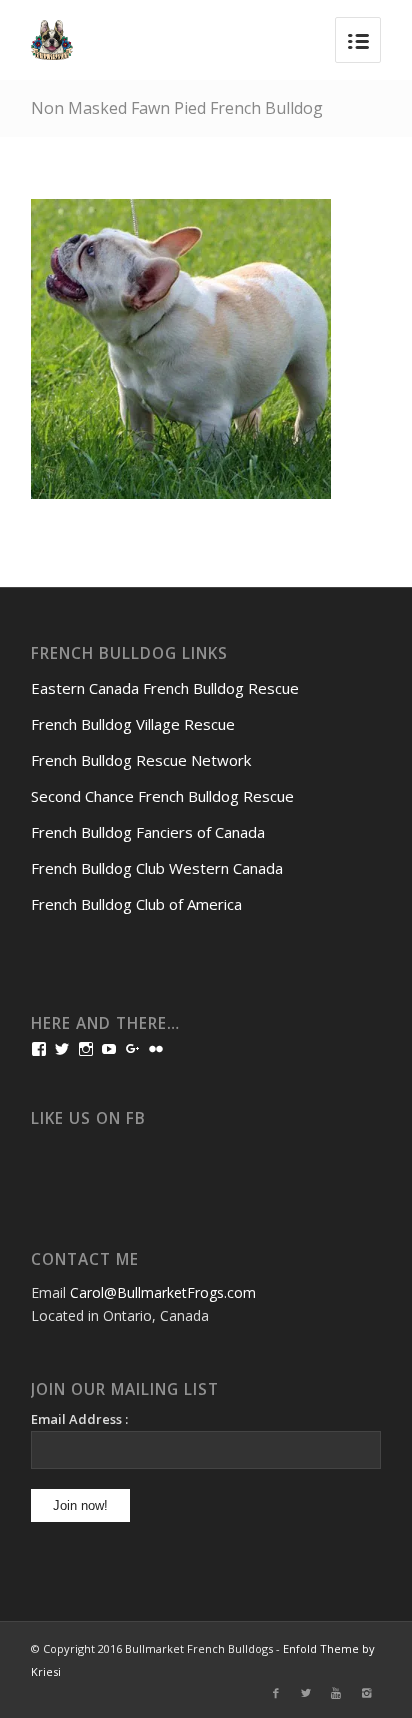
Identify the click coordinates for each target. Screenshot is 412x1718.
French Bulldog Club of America (136, 904)
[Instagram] (366, 1693)
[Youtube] (336, 1693)
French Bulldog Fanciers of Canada (148, 832)
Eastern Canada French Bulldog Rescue (165, 688)
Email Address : (79, 1419)
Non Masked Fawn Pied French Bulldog (177, 108)
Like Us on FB (88, 1118)
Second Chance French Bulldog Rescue (162, 796)
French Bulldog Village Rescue (133, 724)
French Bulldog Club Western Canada (157, 868)
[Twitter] (306, 1693)
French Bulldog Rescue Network (141, 760)
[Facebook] (276, 1693)
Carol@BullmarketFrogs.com (163, 1292)
